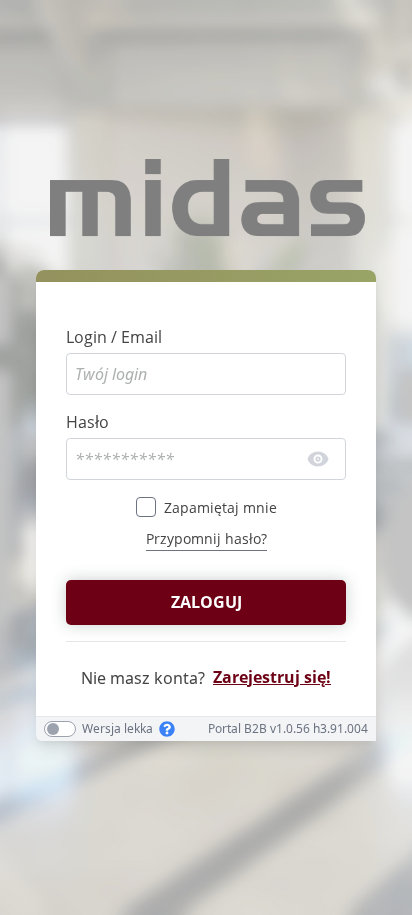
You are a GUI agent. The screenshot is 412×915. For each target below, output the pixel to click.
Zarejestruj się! (272, 677)
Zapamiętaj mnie (220, 507)
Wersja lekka (117, 729)
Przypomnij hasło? (206, 538)
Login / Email (114, 337)
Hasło (87, 422)
